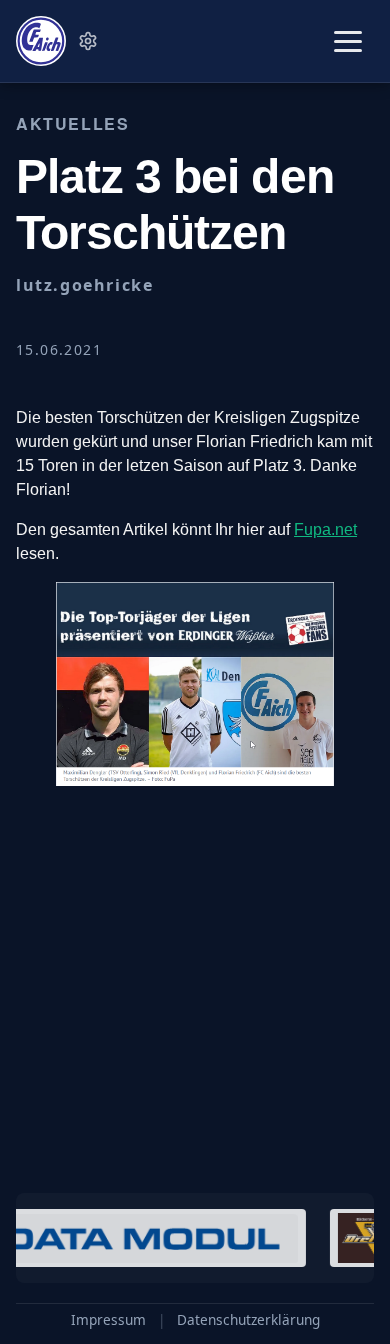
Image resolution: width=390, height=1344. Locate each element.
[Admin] (88, 41)
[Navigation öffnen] (348, 41)
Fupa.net (325, 529)
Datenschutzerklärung (248, 1320)
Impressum (108, 1320)
